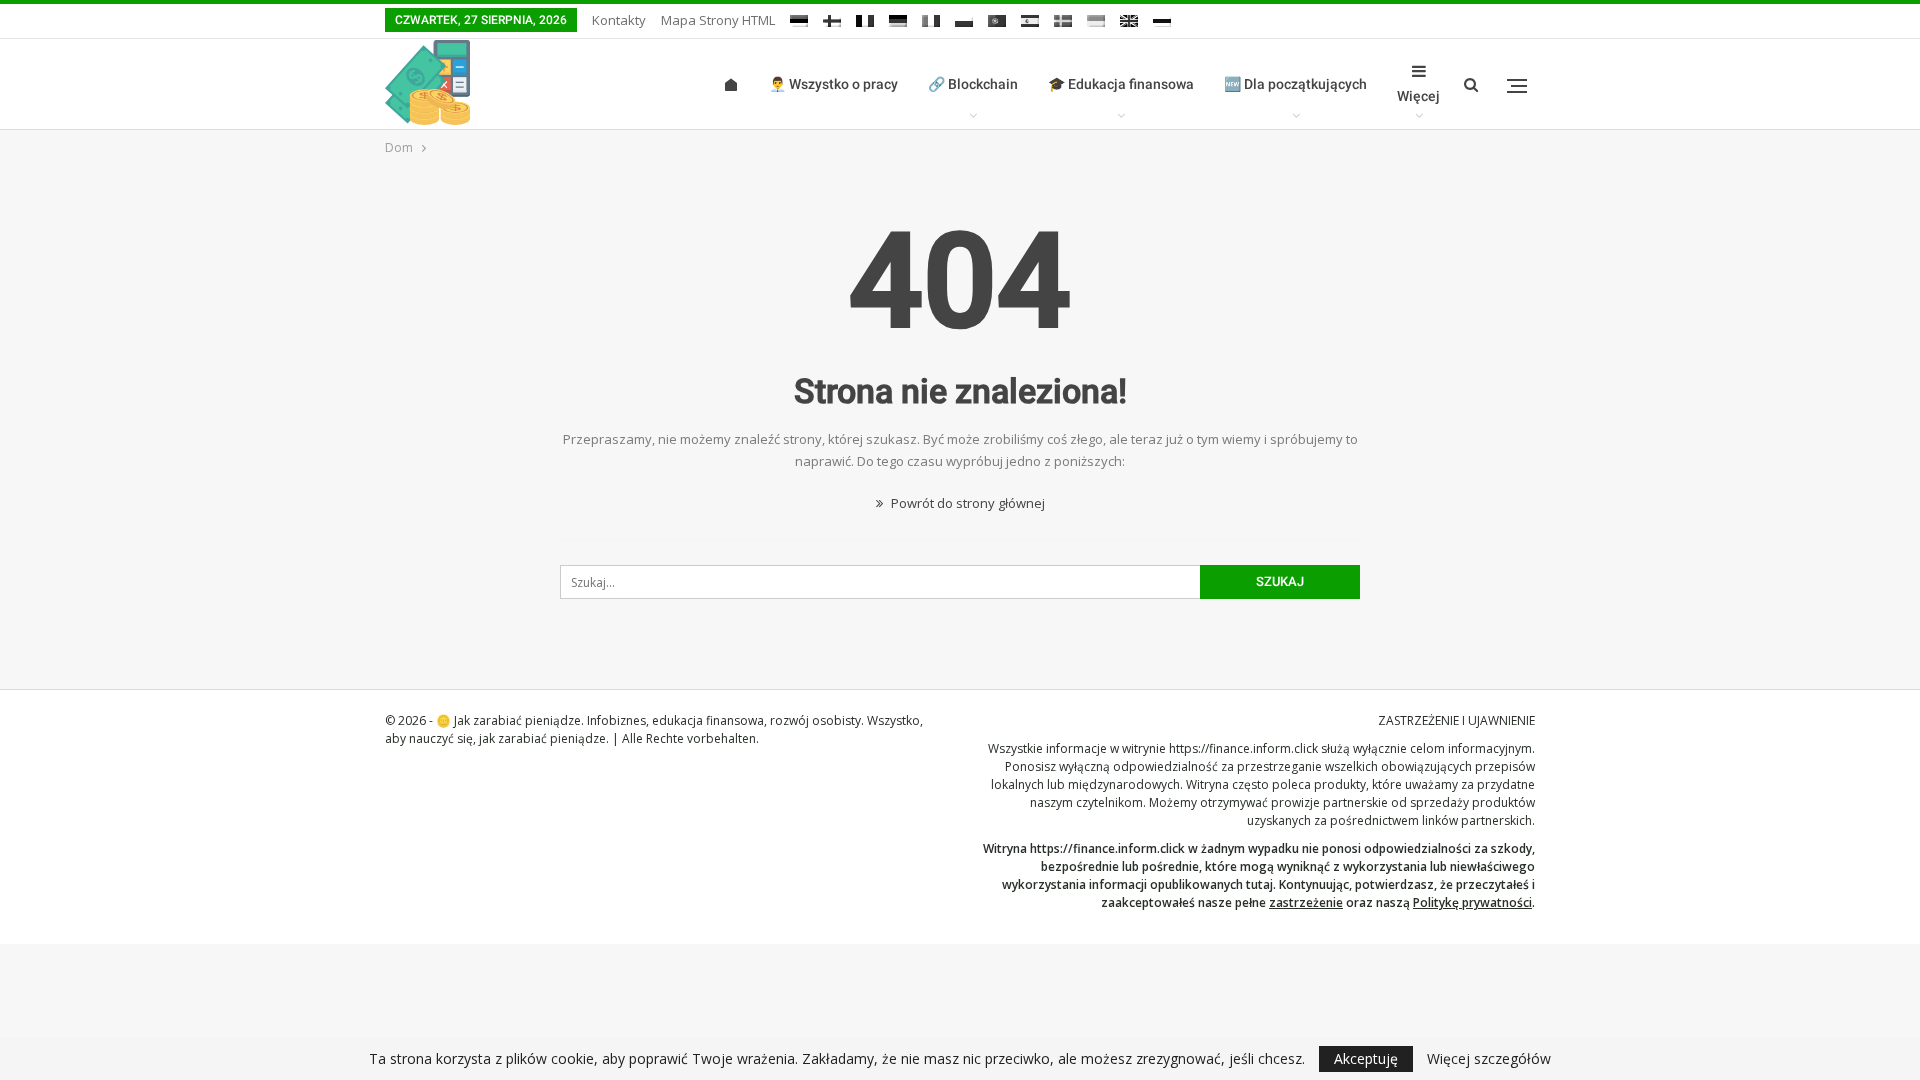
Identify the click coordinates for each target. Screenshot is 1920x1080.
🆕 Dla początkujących (1295, 84)
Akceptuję (1366, 1058)
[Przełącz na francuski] (865, 17)
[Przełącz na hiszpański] (1030, 17)
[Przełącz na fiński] (832, 17)
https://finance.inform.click (1243, 748)
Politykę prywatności (1472, 902)
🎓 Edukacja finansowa (1121, 84)
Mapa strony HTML (718, 20)
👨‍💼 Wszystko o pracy (833, 84)
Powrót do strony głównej (966, 503)
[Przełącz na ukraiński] (1096, 17)
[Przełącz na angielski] (1129, 17)
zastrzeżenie (1306, 902)
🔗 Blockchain (973, 84)
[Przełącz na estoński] (799, 17)
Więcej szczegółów (1489, 1059)
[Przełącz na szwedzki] (1063, 17)
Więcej (1418, 96)
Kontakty (619, 20)
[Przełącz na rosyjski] (1162, 17)
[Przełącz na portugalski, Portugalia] (997, 17)
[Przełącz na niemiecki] (898, 17)
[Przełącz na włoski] (931, 17)
